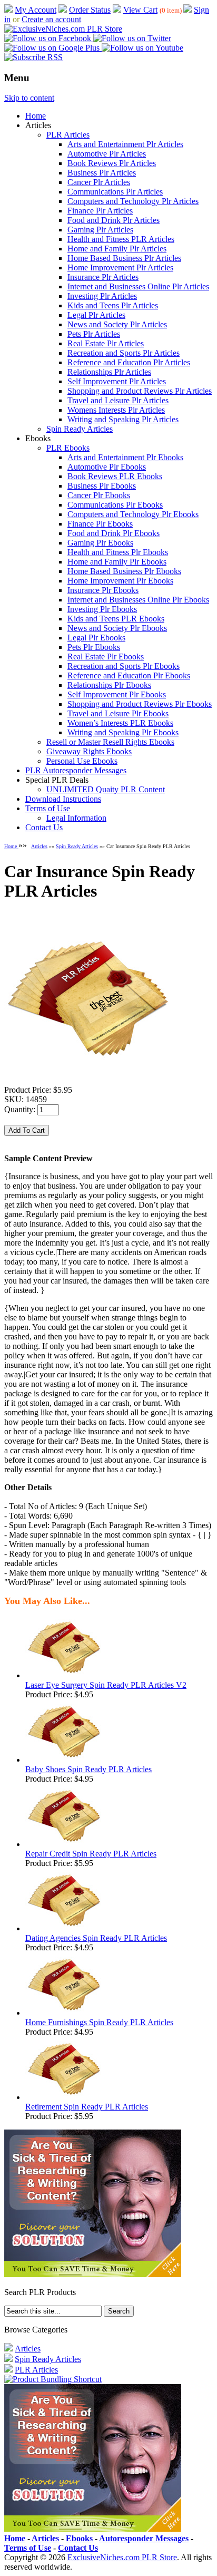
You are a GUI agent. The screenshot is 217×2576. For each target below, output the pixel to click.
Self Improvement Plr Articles (117, 381)
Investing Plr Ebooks (102, 609)
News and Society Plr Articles (117, 324)
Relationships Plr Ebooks (109, 685)
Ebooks (79, 2538)
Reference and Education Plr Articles (129, 362)
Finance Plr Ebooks (100, 524)
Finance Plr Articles (100, 211)
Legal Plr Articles (96, 315)
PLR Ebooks (68, 448)
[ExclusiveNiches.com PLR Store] (63, 29)
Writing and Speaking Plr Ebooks (123, 732)
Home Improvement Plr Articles (120, 268)
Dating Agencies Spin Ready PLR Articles (96, 1938)
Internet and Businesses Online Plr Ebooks (138, 600)
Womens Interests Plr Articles (116, 410)
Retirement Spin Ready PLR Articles (87, 2107)
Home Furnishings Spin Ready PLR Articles (99, 2022)
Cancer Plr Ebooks (99, 495)
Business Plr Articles (102, 173)
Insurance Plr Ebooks (103, 590)
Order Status (90, 10)
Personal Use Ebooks (82, 761)
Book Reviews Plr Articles (112, 163)
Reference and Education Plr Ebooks (129, 675)
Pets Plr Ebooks (94, 647)
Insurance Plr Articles (103, 277)
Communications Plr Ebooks (115, 505)
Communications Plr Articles (115, 192)
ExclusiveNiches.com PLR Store (122, 2557)
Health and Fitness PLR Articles (121, 239)
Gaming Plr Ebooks (100, 543)
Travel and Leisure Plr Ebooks (118, 713)
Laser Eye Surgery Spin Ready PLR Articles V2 (106, 1685)
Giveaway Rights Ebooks (89, 751)
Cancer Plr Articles (99, 182)
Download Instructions (63, 799)
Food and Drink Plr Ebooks (114, 533)
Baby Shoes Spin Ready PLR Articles (88, 1769)
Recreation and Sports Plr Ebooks (124, 666)
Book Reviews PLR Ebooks (115, 476)
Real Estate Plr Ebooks (106, 657)
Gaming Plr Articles (100, 230)
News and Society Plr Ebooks (117, 628)
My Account (36, 10)
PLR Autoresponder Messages (76, 770)
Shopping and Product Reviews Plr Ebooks (140, 704)
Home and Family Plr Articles (117, 249)
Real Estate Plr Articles (106, 343)
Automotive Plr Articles (107, 154)
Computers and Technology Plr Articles (133, 201)
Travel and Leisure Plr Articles (118, 400)
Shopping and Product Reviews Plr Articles (140, 391)
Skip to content (29, 98)
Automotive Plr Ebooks (107, 467)
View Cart (140, 10)
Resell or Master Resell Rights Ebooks (110, 742)
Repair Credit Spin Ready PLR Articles (91, 1854)
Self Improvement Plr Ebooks (117, 694)
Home (36, 116)
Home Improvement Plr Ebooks (120, 581)
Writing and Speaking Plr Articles (123, 419)
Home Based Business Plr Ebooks (124, 571)
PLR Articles (68, 135)
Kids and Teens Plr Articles (113, 305)
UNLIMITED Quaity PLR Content (106, 789)
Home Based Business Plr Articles (124, 258)
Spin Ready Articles (80, 429)
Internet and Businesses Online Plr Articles (138, 286)
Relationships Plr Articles (109, 372)
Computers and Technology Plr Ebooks (133, 514)
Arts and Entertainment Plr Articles (125, 144)
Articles (39, 846)
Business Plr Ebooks (102, 486)
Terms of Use (48, 808)
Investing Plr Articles (102, 296)
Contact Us (44, 827)
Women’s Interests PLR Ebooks (120, 723)
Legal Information (76, 818)
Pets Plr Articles (94, 334)
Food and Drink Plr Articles (114, 220)
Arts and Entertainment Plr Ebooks (125, 457)
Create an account (51, 19)
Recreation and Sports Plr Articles (124, 353)
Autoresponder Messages (144, 2538)
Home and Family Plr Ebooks (117, 562)
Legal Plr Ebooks (96, 638)
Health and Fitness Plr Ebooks (118, 552)
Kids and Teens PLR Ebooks (116, 619)
